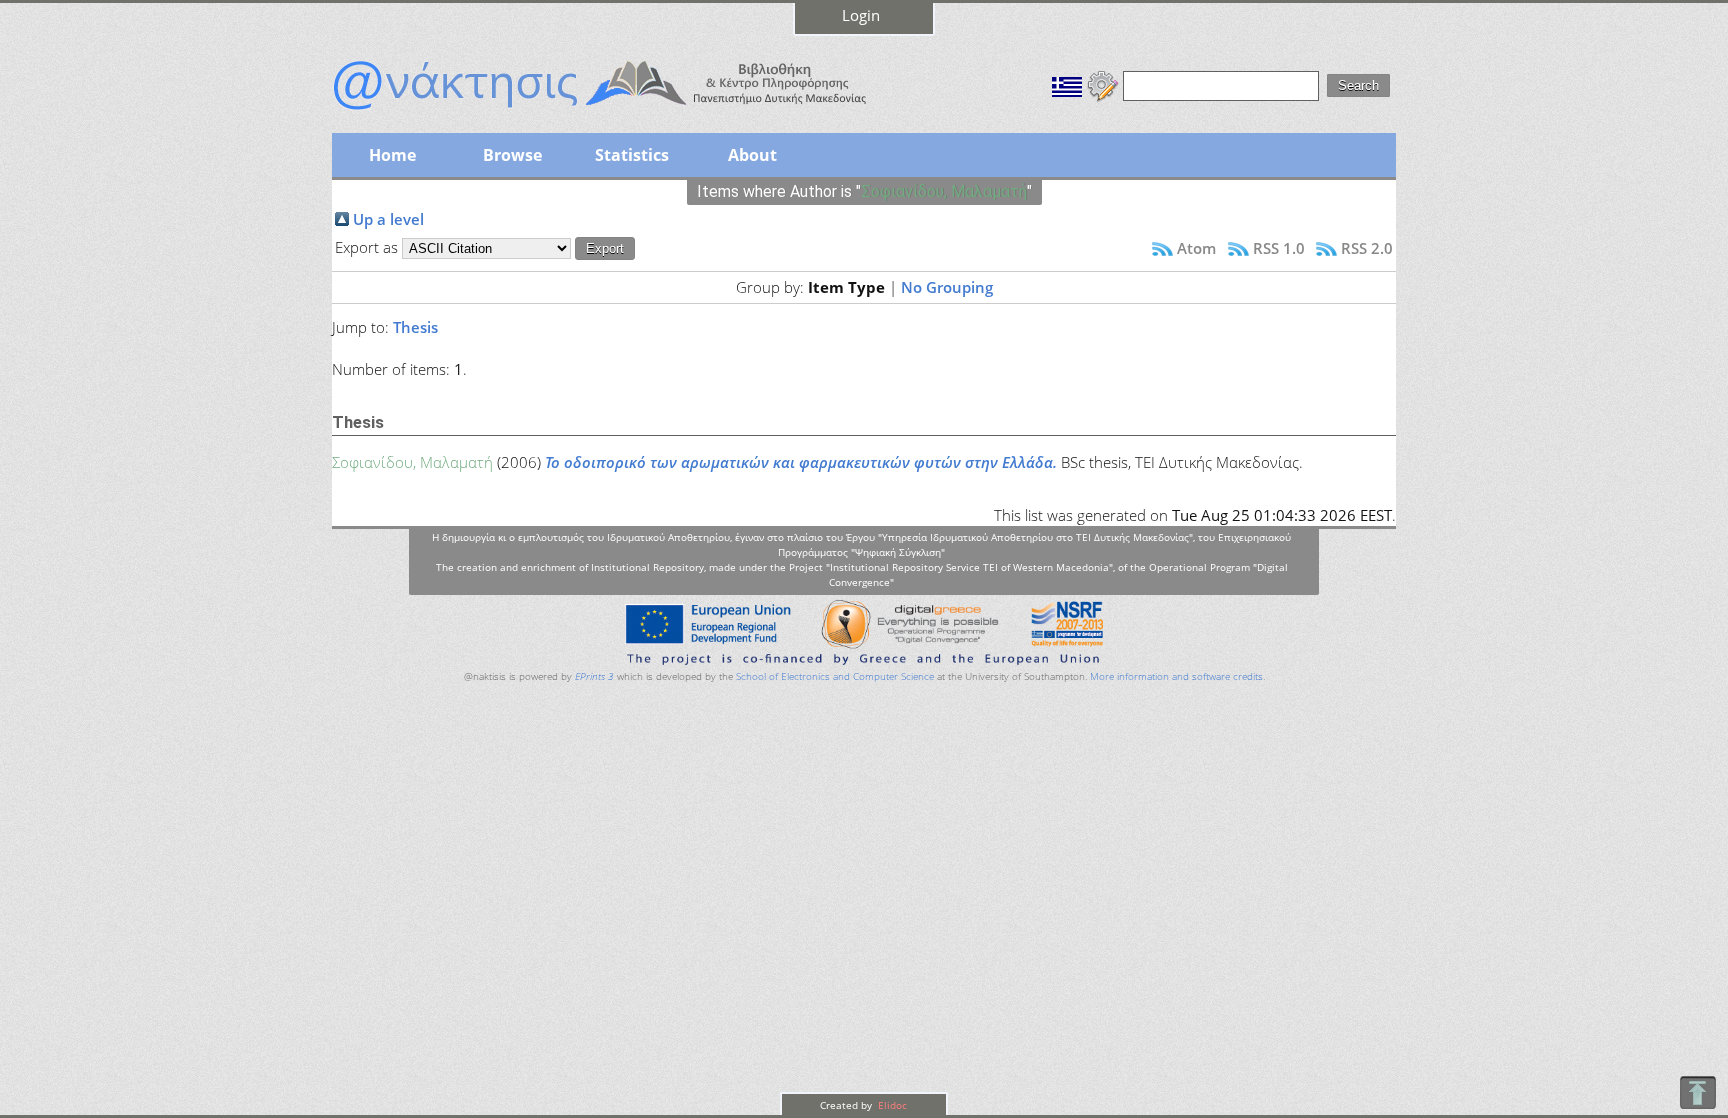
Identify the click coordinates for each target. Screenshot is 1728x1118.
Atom (1196, 248)
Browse (512, 155)
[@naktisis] (632, 112)
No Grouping (947, 287)
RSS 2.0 (1367, 248)
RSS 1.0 (1279, 248)
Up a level (388, 219)
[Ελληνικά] (1067, 84)
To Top (1697, 1092)
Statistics (632, 155)
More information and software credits (1176, 676)
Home (392, 155)
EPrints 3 (594, 676)
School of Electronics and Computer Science (835, 676)
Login (861, 15)
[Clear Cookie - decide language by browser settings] (1103, 84)
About (752, 155)
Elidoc (891, 1105)
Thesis (415, 327)
